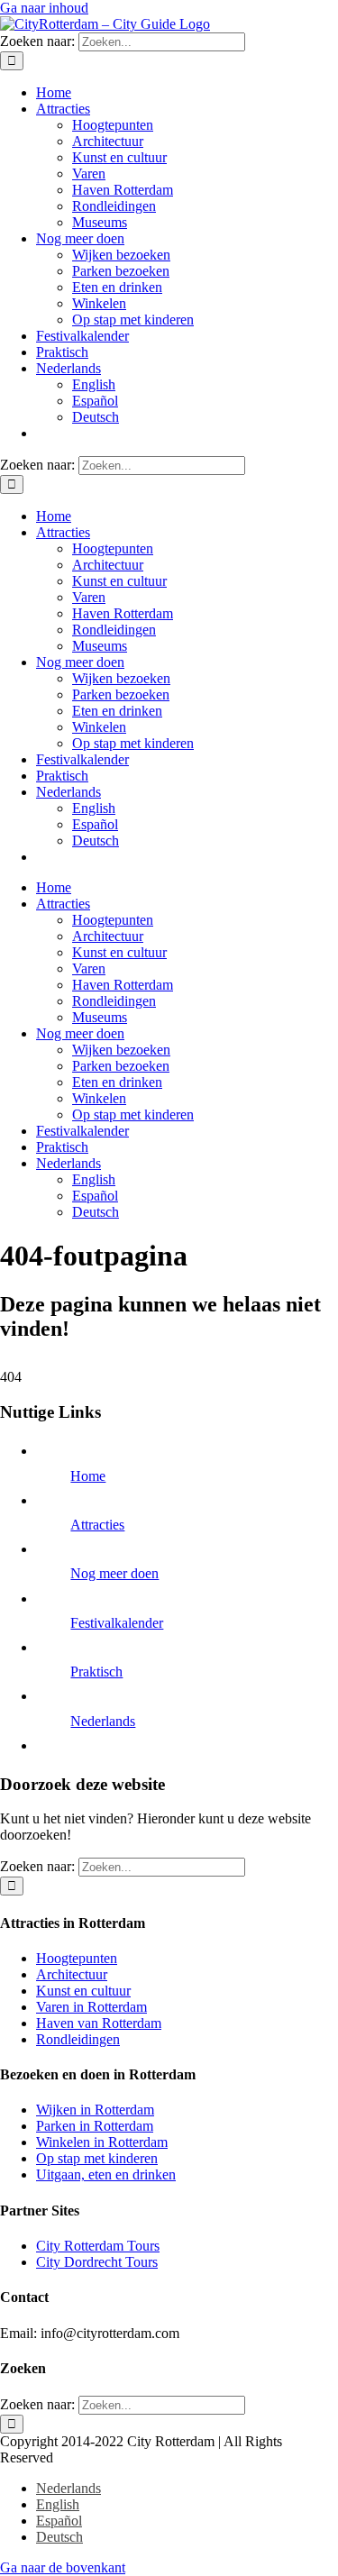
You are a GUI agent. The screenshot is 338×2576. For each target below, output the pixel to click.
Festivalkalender (117, 1623)
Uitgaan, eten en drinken (106, 2174)
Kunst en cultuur (83, 1991)
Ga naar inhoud (44, 8)
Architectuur (72, 1974)
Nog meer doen (114, 1573)
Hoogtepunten (77, 1958)
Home (88, 1476)
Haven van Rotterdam (99, 2023)
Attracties (97, 1525)
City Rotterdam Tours (98, 2246)
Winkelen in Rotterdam (102, 2142)
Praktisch (96, 1672)
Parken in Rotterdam (95, 2126)
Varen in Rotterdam (91, 2007)
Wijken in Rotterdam (95, 2110)
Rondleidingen (78, 2039)
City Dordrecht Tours (97, 2262)
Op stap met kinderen (97, 2158)
